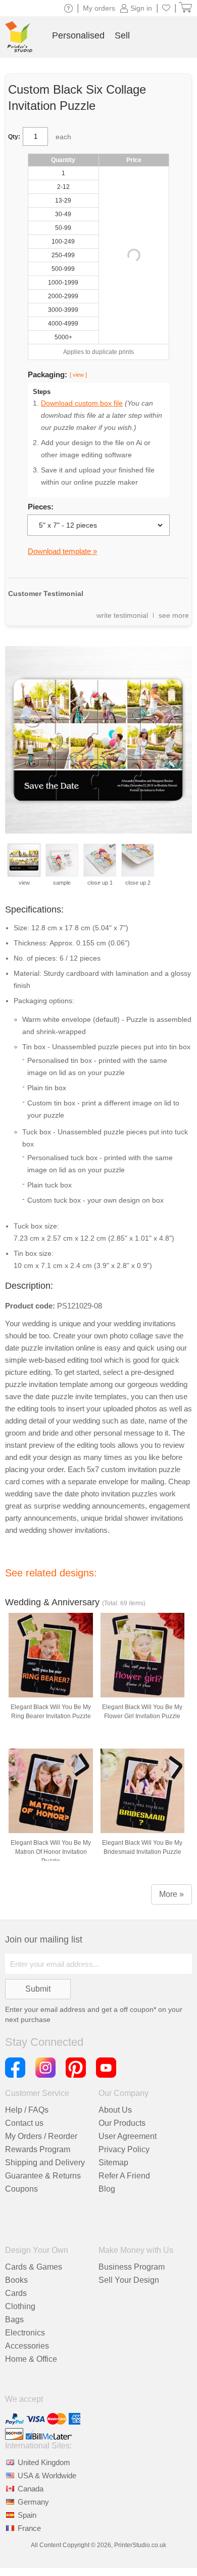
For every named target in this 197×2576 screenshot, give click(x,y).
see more (174, 615)
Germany (33, 2502)
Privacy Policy (124, 2149)
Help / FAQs (27, 2110)
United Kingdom (44, 2462)
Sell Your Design (129, 2280)
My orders (99, 8)
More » (171, 1894)
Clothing (20, 2306)
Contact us (24, 2123)
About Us (115, 2110)
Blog (107, 2189)
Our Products (122, 2123)
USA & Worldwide (47, 2475)
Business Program (132, 2267)
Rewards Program (38, 2149)
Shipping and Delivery (45, 2163)
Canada (31, 2489)
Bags (14, 2320)
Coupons (21, 2189)
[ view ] (78, 375)
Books (16, 2280)
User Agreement (128, 2136)
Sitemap (113, 2163)
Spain (27, 2515)
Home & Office (31, 2359)
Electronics (25, 2333)
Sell (122, 35)
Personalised (78, 35)
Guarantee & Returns (43, 2176)
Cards (16, 2293)
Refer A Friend (124, 2176)
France (29, 2528)
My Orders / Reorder (41, 2136)
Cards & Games (34, 2267)
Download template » (62, 551)
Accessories (27, 2346)
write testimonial (122, 615)
